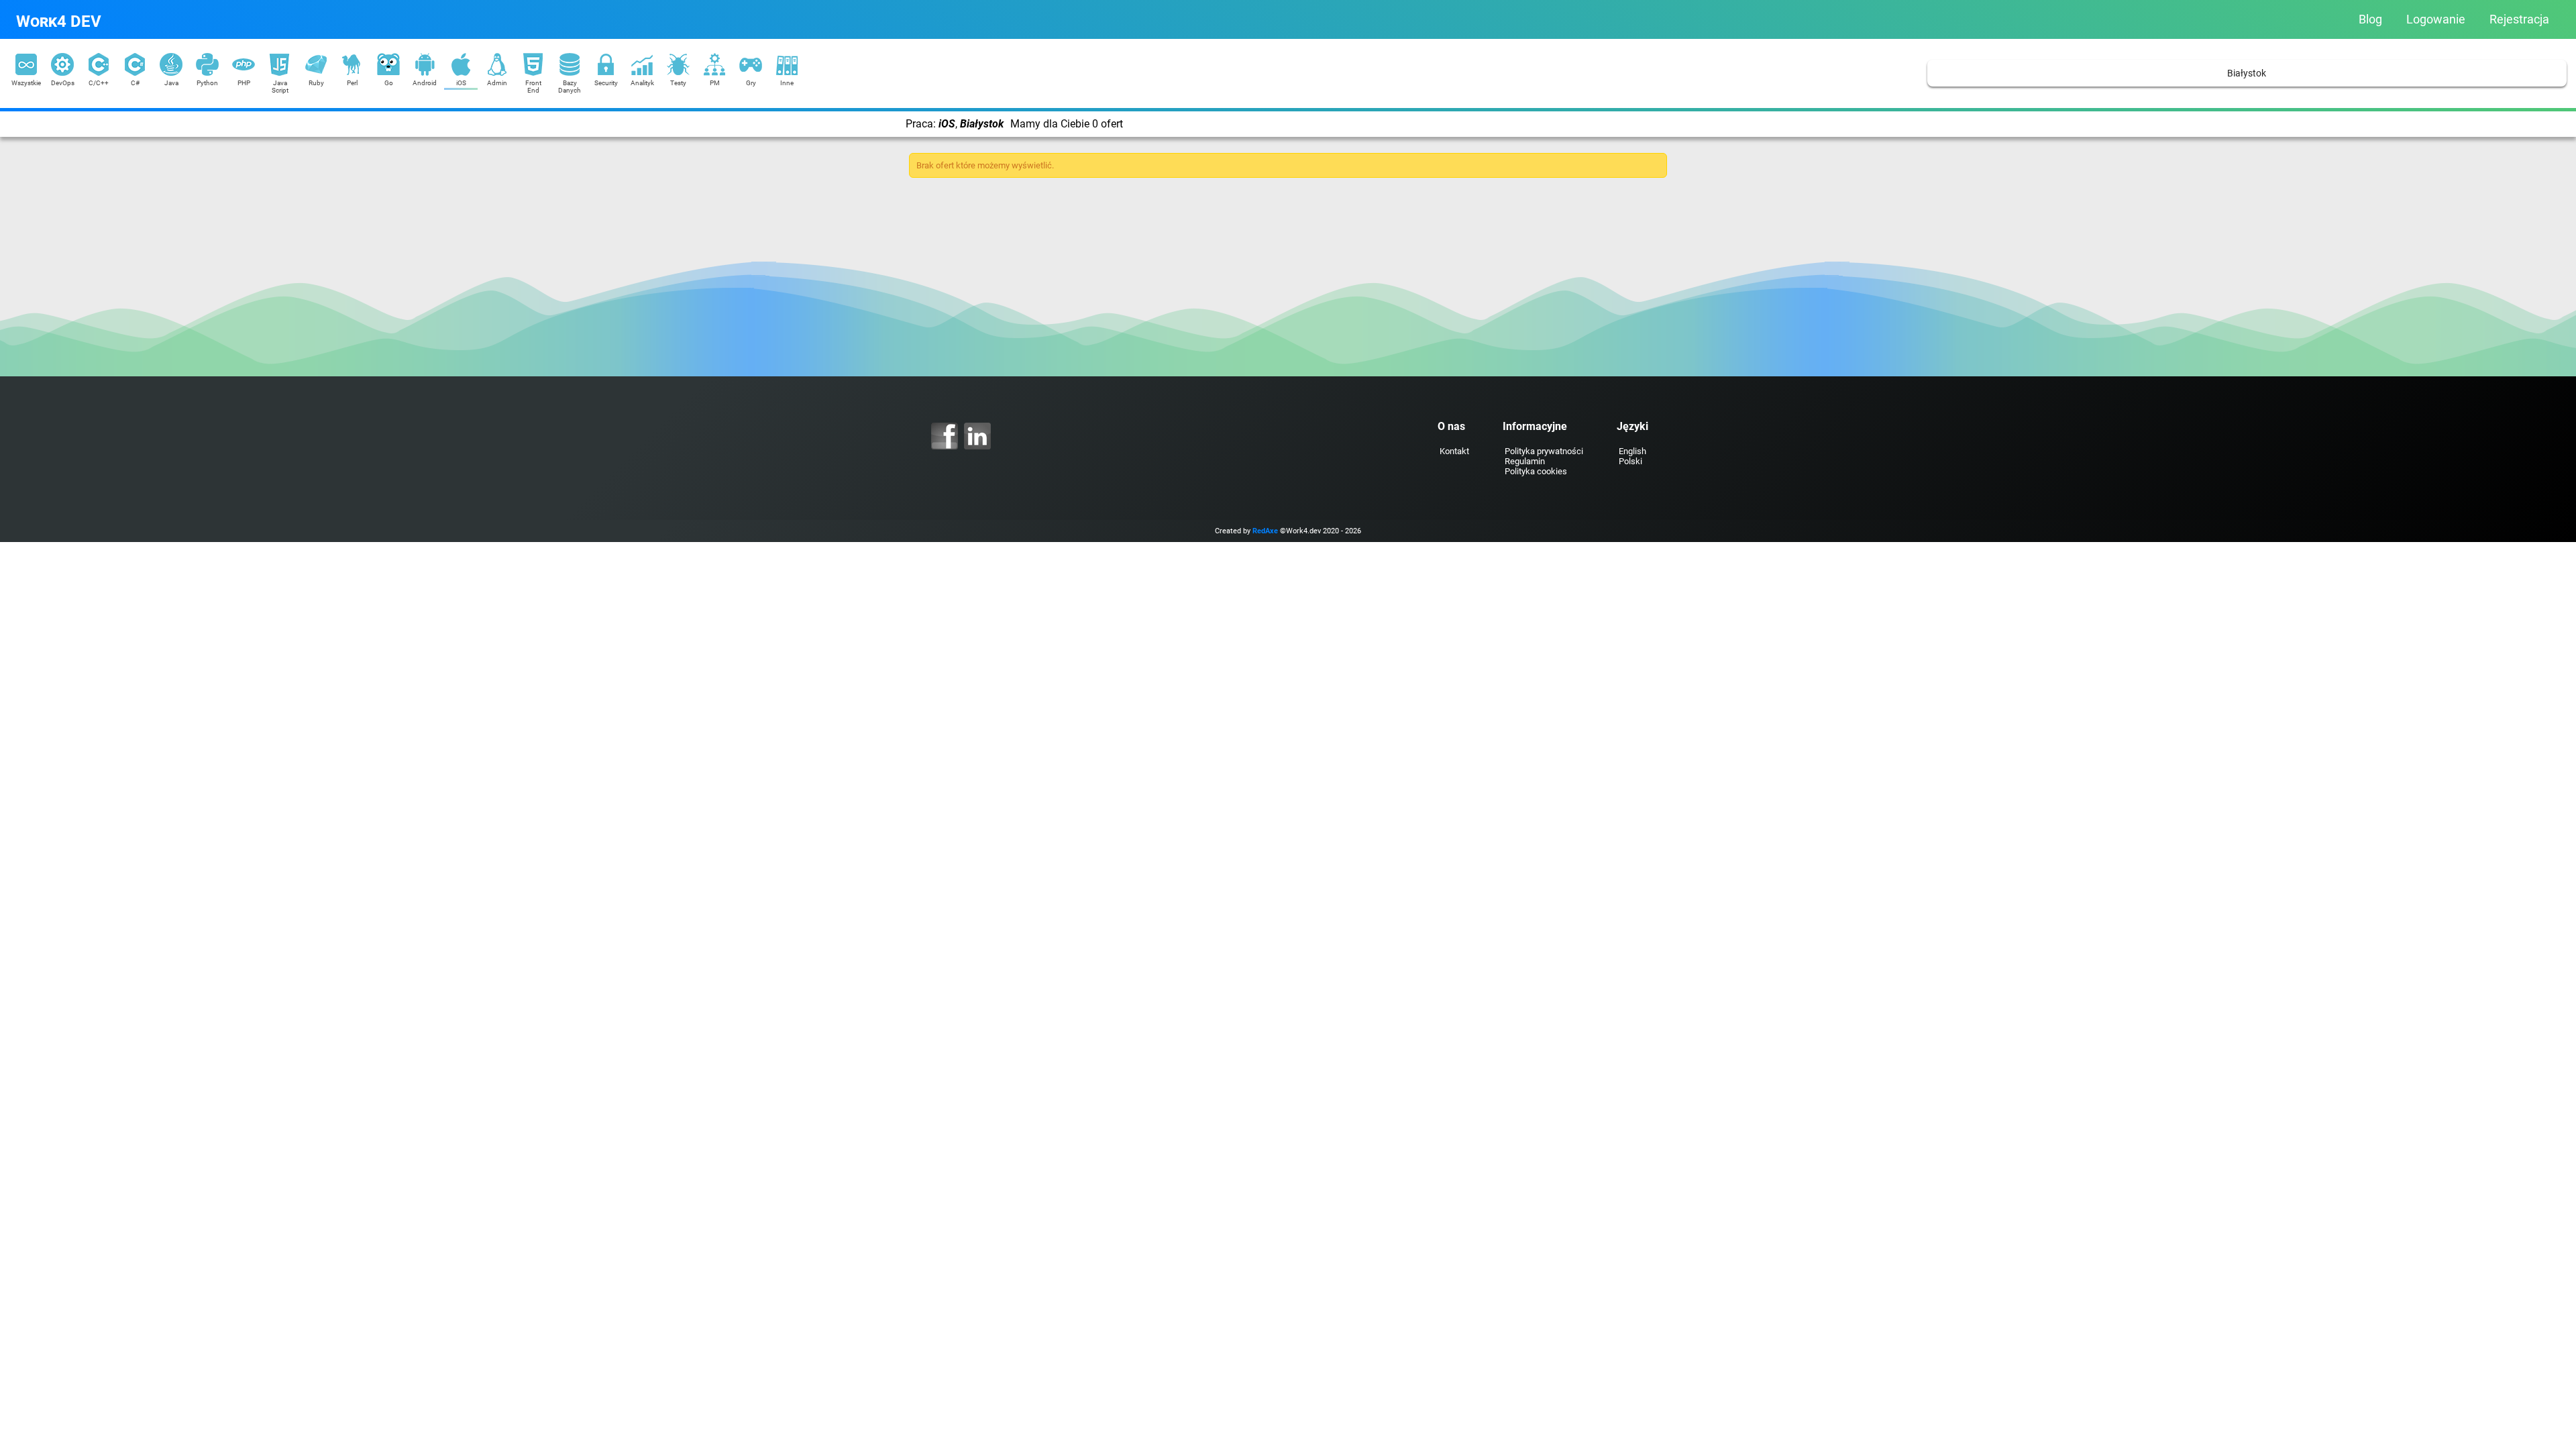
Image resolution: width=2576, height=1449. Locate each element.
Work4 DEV (59, 21)
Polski (1630, 461)
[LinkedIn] (977, 436)
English (1632, 451)
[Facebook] (945, 436)
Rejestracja (2519, 19)
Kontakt (1454, 451)
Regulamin (1525, 461)
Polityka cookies (1536, 471)
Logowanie (2436, 19)
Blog (2370, 19)
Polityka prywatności (1544, 451)
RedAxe (1265, 531)
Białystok (2247, 73)
